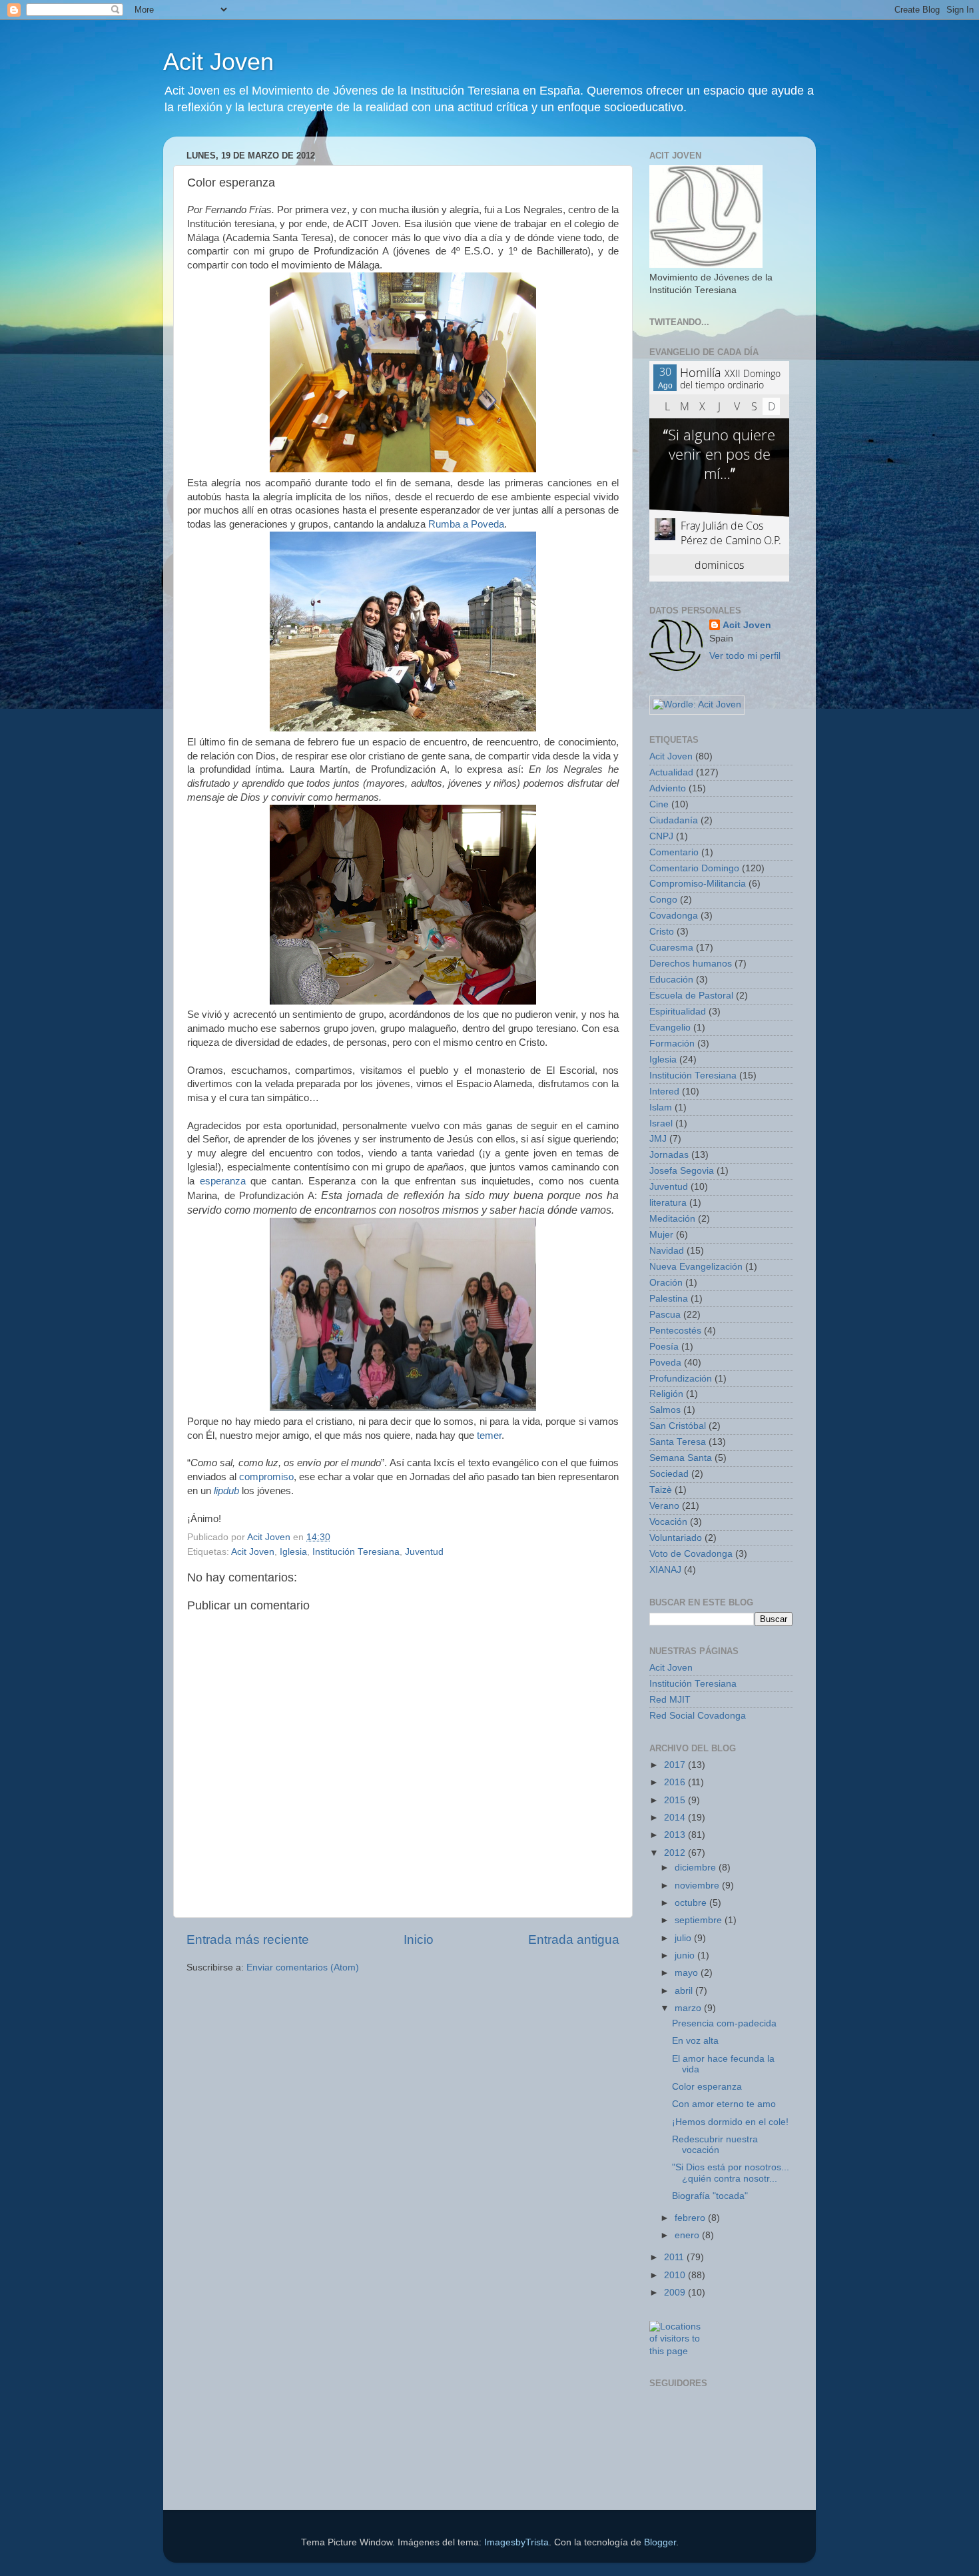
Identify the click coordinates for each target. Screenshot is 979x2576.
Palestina (669, 1299)
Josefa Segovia (682, 1171)
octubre (692, 1903)
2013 (676, 1835)
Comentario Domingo (694, 868)
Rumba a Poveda (466, 524)
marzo (689, 2008)
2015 (676, 1800)
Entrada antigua (574, 1939)
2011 (675, 2257)
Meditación (672, 1219)
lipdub (226, 1491)
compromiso (266, 1477)
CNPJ (661, 836)
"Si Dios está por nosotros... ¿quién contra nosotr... (731, 2173)
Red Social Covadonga (698, 1716)
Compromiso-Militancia (698, 884)
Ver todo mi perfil (745, 656)
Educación (671, 980)
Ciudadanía (674, 820)
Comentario (674, 852)
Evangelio (670, 1028)
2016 (676, 1782)
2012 (676, 1853)
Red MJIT (670, 1700)
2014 (676, 1818)
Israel (661, 1123)
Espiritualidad (678, 1012)
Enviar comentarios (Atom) (303, 1967)
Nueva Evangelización (696, 1267)
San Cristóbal (678, 1426)
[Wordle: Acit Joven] (697, 704)
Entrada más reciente (248, 1939)
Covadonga (674, 916)
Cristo (662, 932)
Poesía (664, 1347)
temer (489, 1436)
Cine (659, 804)
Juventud (424, 1552)
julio (684, 1938)
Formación (672, 1044)
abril (685, 1991)
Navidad (667, 1251)
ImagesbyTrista (516, 2542)
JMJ (658, 1139)
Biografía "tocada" (710, 2196)
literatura (668, 1203)
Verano (664, 1506)
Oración (666, 1283)
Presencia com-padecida (724, 2023)
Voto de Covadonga (691, 1554)
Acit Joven (218, 62)
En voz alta (695, 2041)
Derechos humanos (691, 964)
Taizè (661, 1490)
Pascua (665, 1315)
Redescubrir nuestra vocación (715, 2145)
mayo (688, 1973)
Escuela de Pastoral (691, 996)
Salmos (665, 1410)
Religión (666, 1394)
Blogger (660, 2542)
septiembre (700, 1920)
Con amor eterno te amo (724, 2104)
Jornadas (669, 1155)
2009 (676, 2293)
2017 (676, 1765)
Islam (661, 1107)
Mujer (661, 1235)
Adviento (668, 788)
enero (688, 2235)
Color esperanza (707, 2087)
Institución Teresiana (356, 1552)
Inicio (419, 1939)
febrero (691, 2218)
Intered (664, 1091)
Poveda (665, 1363)
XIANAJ (665, 1570)
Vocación (668, 1522)
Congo (663, 900)
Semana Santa (681, 1458)
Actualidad (671, 772)
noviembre (698, 1886)
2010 (676, 2275)
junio (686, 1955)
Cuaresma (671, 948)
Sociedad (669, 1474)
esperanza (223, 1181)
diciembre (697, 1868)
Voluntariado (676, 1538)
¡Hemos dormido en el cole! (730, 2122)
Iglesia (293, 1552)
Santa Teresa (678, 1442)
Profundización (681, 1379)
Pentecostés (675, 1331)
